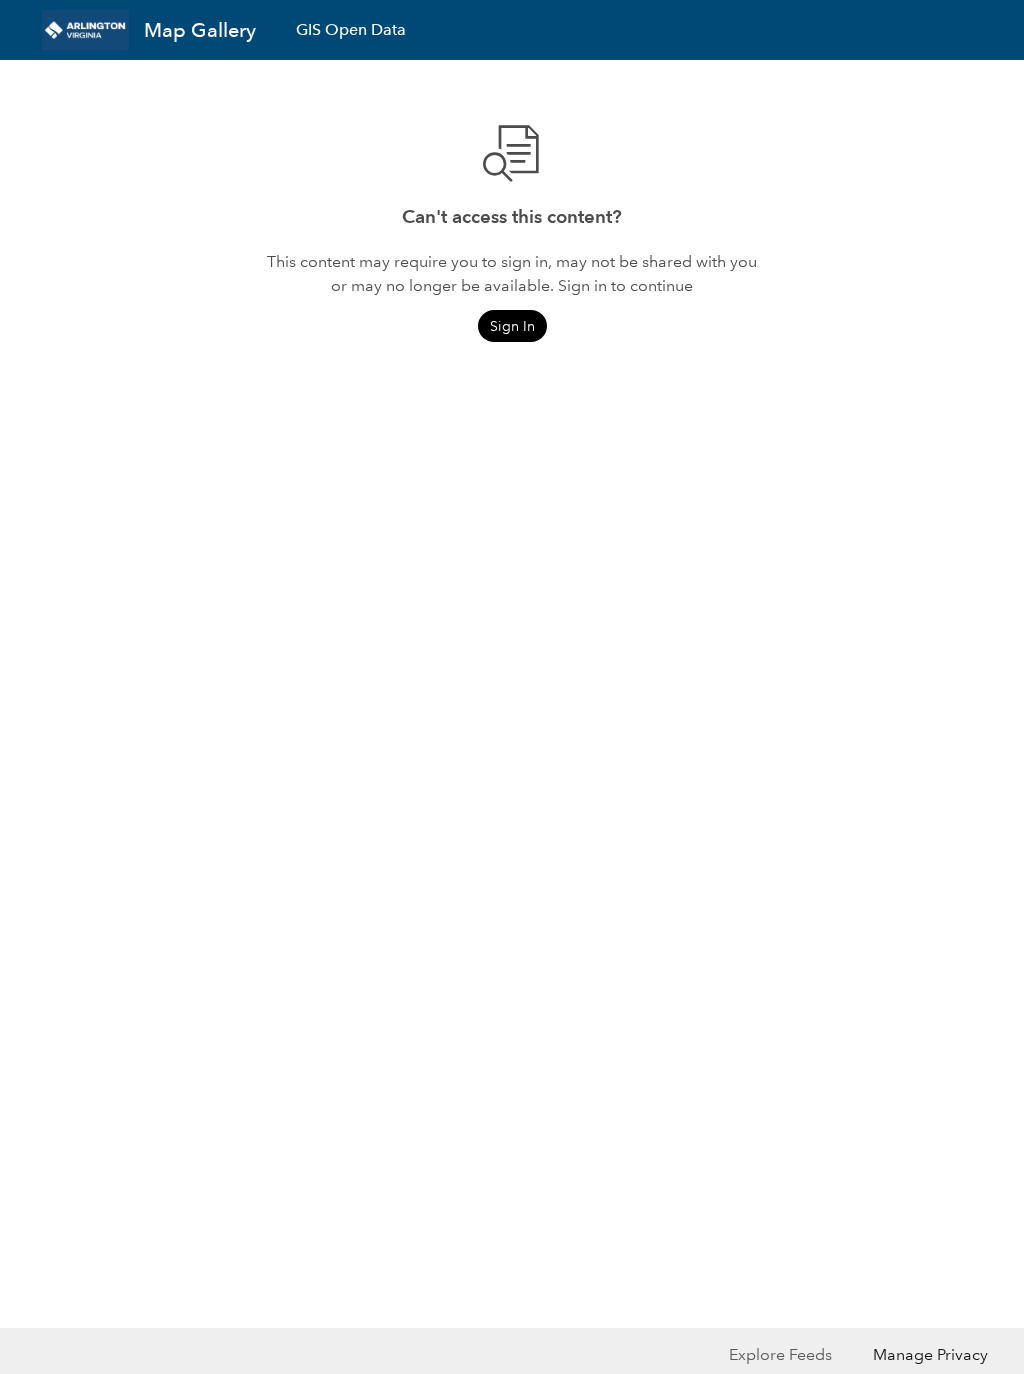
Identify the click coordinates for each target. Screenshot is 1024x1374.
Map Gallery (200, 30)
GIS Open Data (351, 29)
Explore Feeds (780, 1354)
